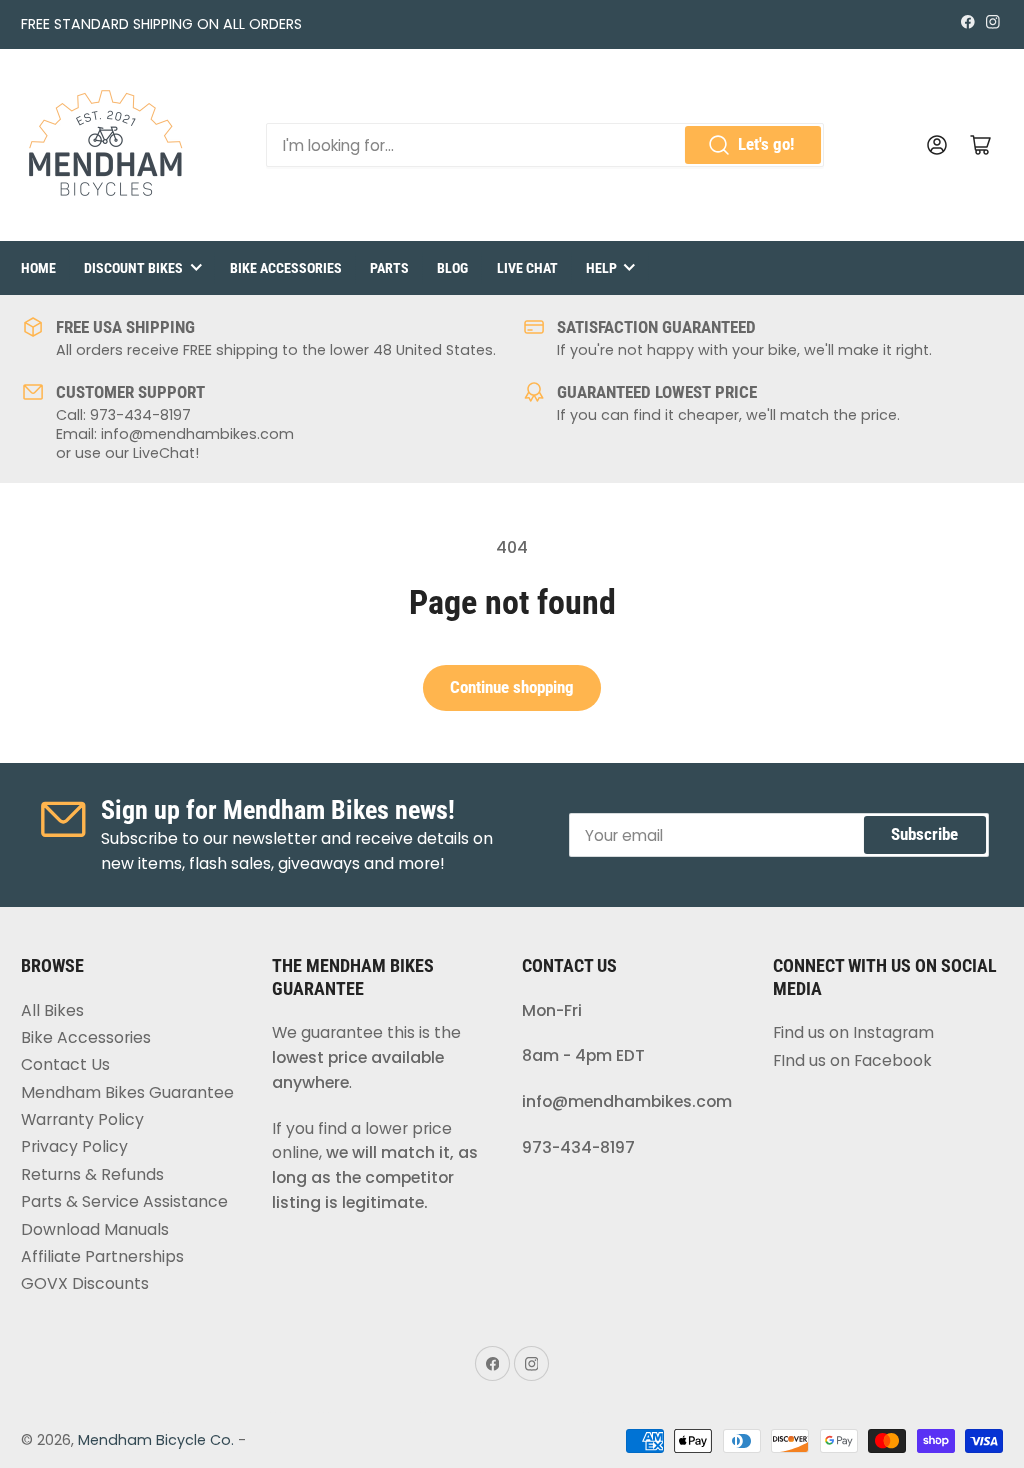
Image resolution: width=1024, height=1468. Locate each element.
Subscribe (924, 834)
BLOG (452, 268)
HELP (601, 268)
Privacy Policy (74, 1146)
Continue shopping (512, 687)
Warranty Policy (82, 1119)
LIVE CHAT (527, 268)
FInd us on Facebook (852, 1060)
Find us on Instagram (853, 1032)
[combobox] (545, 145)
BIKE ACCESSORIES (286, 268)
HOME (38, 268)
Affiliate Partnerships (102, 1256)
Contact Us (65, 1064)
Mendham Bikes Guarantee (127, 1092)
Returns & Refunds (92, 1174)
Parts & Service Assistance (124, 1201)
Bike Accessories (86, 1037)
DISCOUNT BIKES (133, 268)
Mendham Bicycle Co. (156, 1440)
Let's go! (766, 144)
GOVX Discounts (85, 1283)
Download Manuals (95, 1229)
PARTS (389, 268)
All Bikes (52, 1010)
